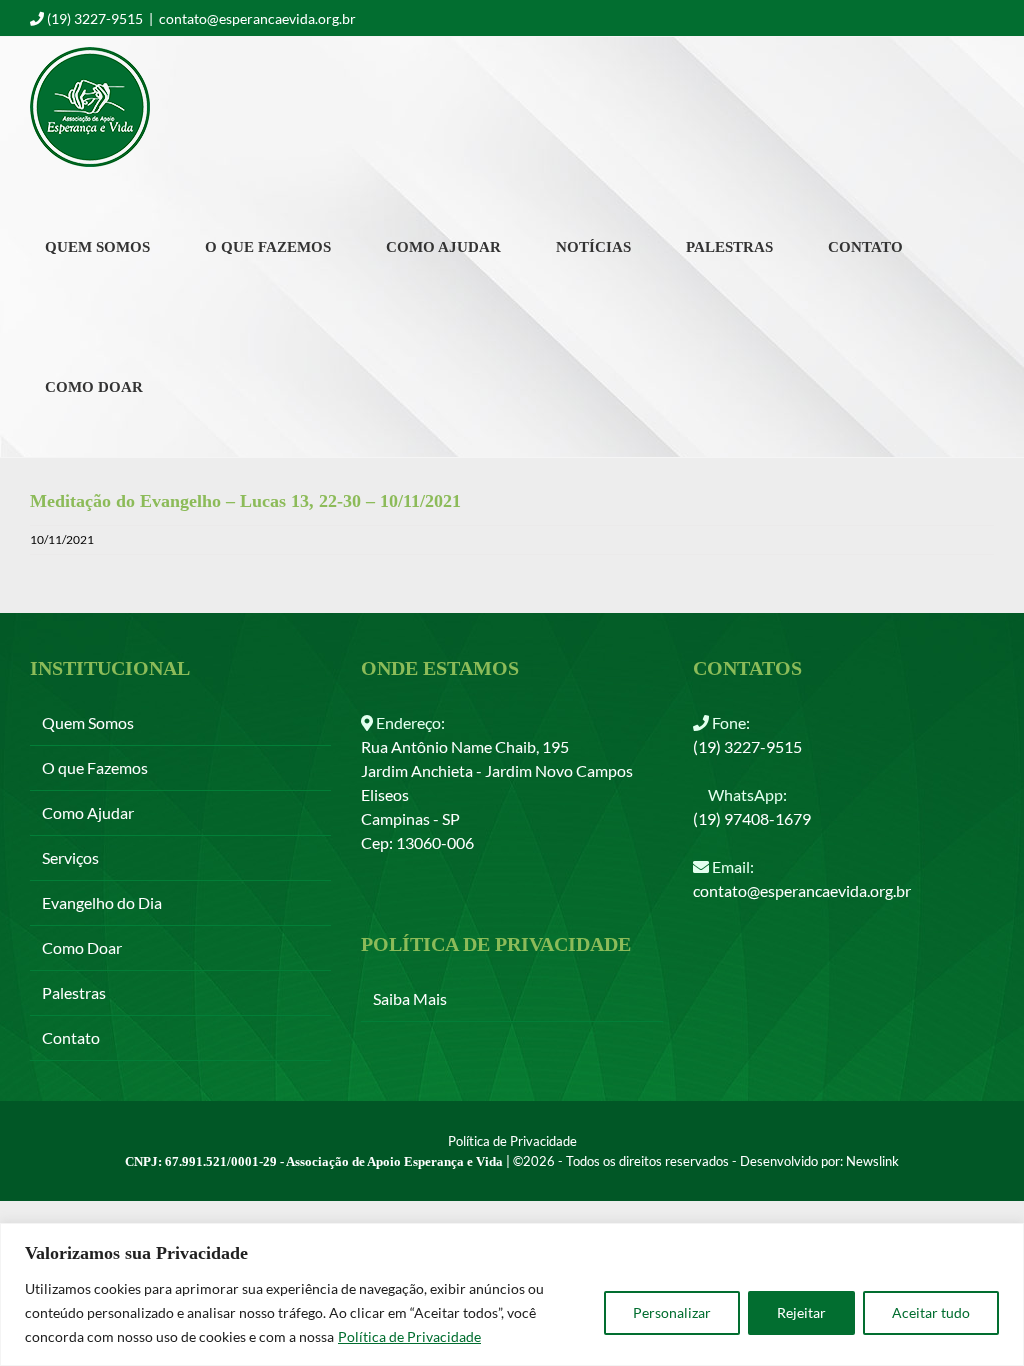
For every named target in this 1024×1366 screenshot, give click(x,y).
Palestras (74, 992)
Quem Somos (88, 722)
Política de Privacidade (409, 1336)
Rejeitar (801, 1312)
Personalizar (672, 1312)
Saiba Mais (410, 998)
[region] (512, 1294)
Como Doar (82, 947)
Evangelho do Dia (102, 902)
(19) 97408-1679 (752, 818)
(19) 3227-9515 (747, 746)
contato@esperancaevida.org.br (257, 18)
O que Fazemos (95, 767)
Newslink (872, 1161)
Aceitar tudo (931, 1312)
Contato (71, 1037)
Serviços (70, 857)
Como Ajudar (88, 812)
